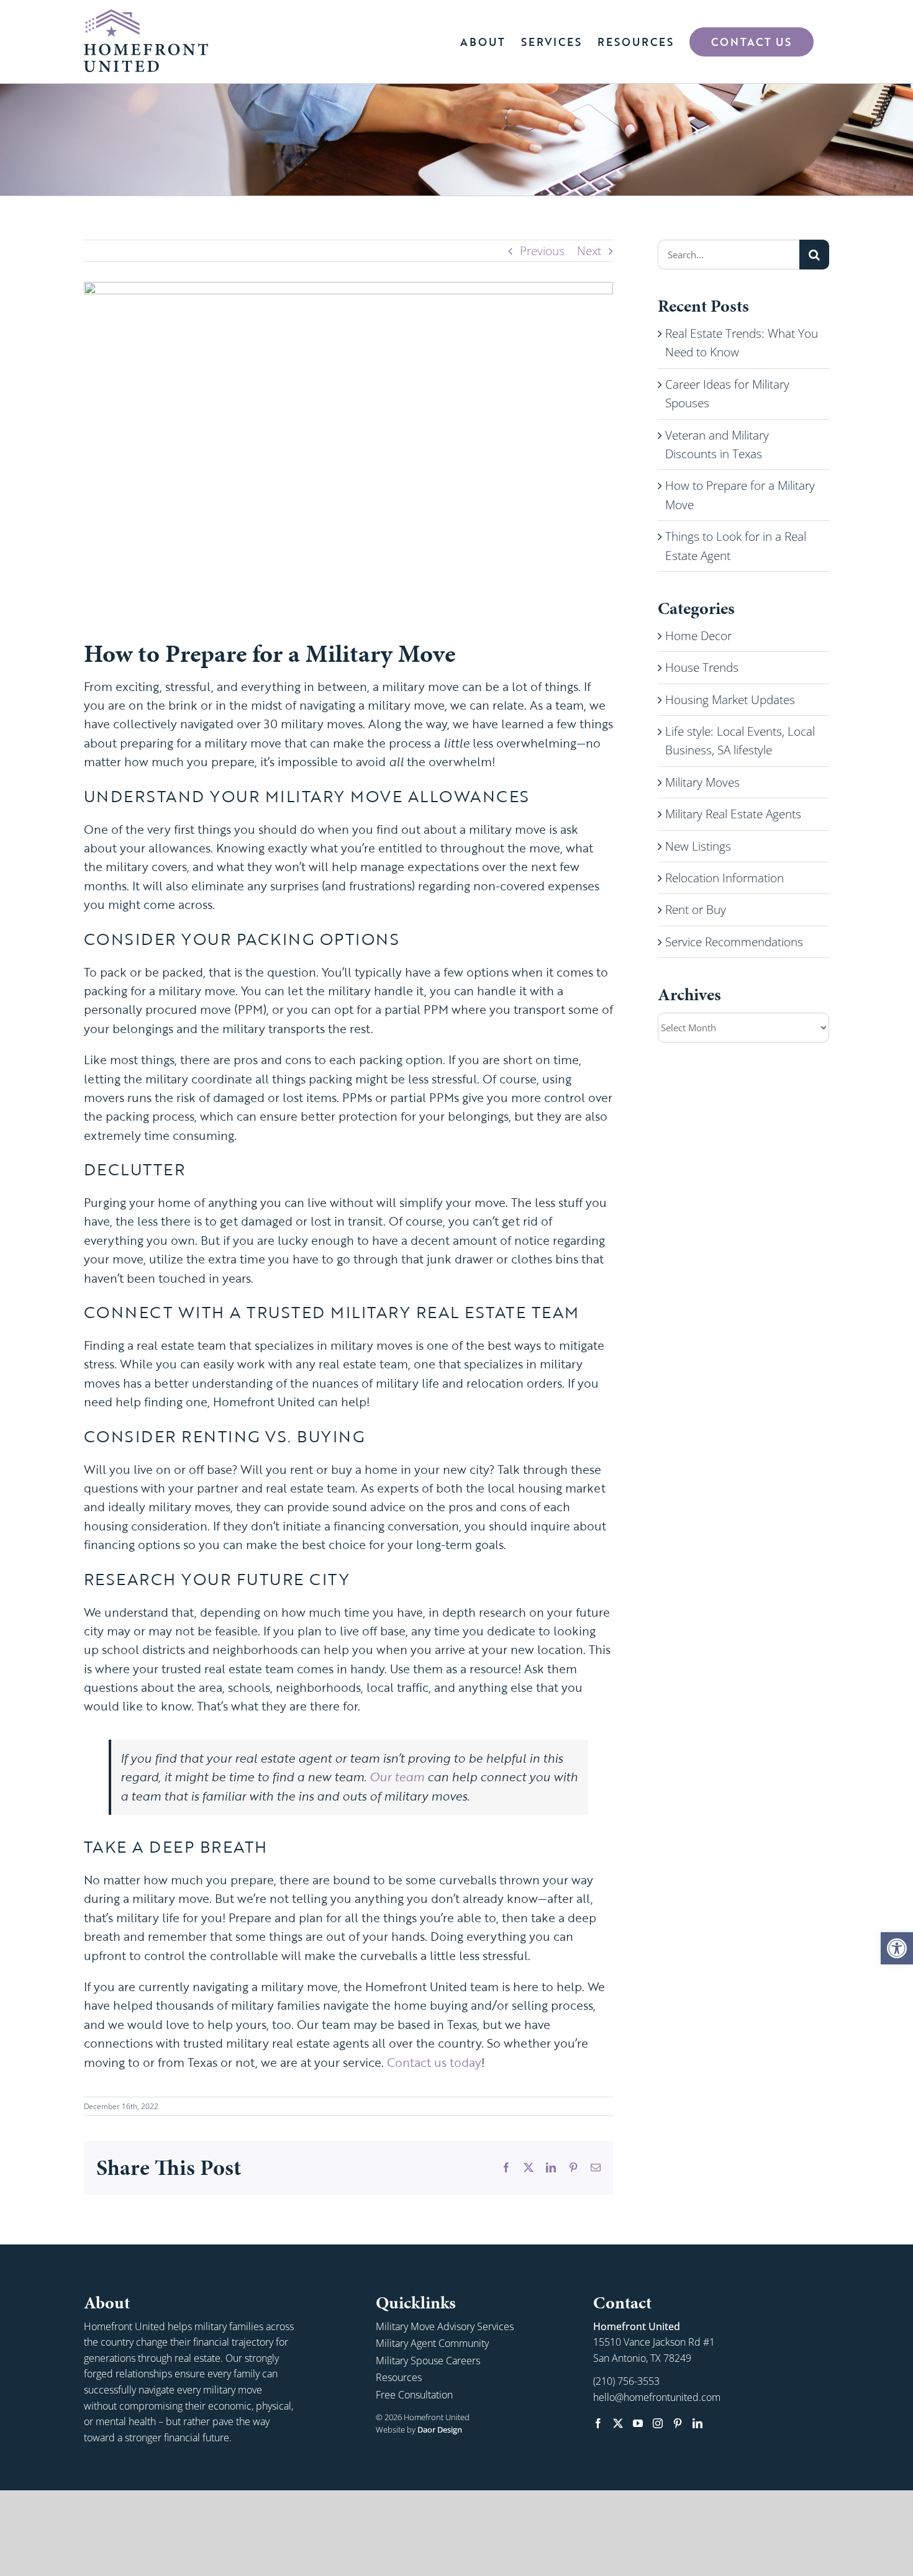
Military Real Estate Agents (733, 814)
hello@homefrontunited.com (657, 2397)
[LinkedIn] (697, 2423)
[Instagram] (658, 2423)
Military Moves (702, 782)
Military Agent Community (432, 2343)
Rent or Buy (696, 910)
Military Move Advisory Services (445, 2326)
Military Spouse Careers (428, 2361)
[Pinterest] (678, 2423)
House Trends (702, 667)
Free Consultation (414, 2395)
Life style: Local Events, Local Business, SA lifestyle (740, 741)
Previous (542, 251)
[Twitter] (618, 2423)
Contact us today (434, 2062)
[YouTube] (638, 2423)
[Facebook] (598, 2423)
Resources (399, 2377)
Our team (397, 1777)
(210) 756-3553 (626, 2381)
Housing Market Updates (730, 700)
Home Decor (698, 636)
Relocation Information (724, 878)
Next (589, 251)
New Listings (698, 846)
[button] (897, 1948)
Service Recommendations (734, 942)
